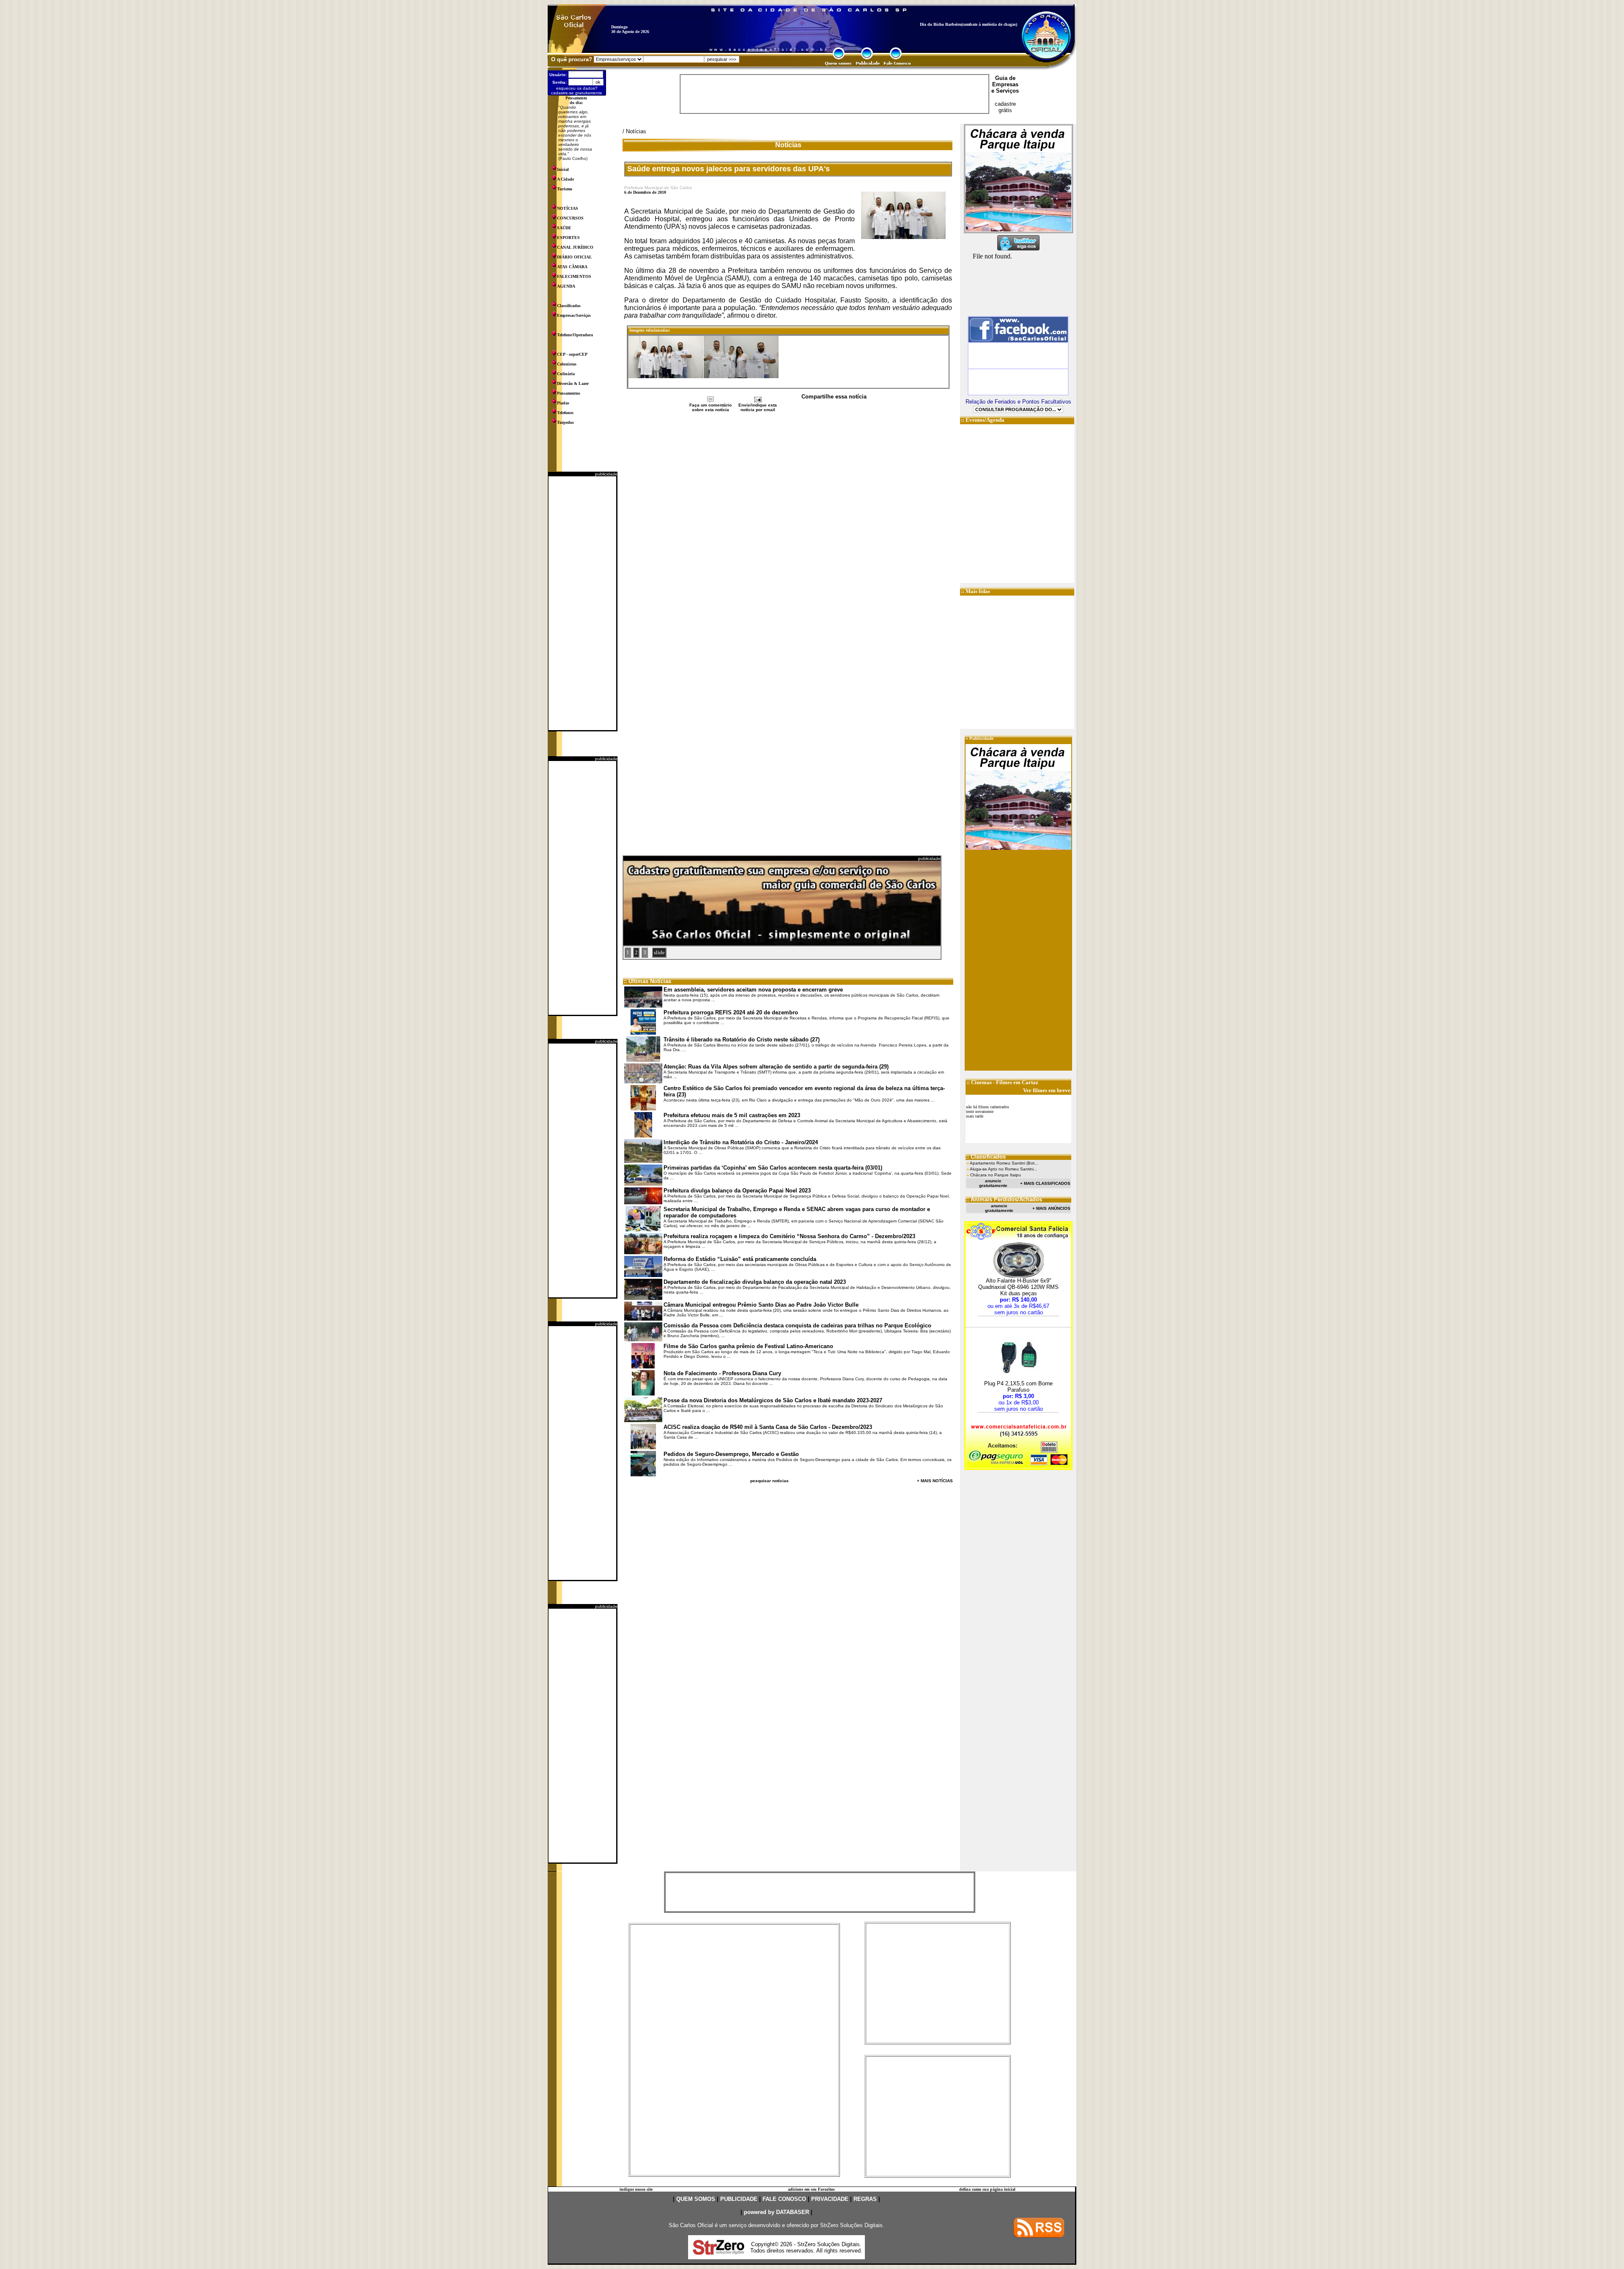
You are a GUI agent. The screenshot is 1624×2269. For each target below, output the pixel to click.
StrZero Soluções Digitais (851, 2225)
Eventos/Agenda (985, 420)
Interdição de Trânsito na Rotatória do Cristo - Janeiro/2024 (741, 1142)
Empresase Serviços (1005, 88)
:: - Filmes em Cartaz (1002, 1082)
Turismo (565, 189)
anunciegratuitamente (993, 1183)
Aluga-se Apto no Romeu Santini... (1004, 1169)
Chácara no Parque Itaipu (996, 1175)
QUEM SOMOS (696, 2199)
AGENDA (566, 286)
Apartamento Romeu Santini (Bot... (1004, 1163)
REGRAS (865, 2199)
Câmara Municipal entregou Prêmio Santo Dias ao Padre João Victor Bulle (761, 1305)
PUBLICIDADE (739, 2199)
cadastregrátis (1005, 107)
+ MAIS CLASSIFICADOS (1045, 1183)
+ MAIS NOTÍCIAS (935, 1481)
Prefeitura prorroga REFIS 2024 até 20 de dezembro (731, 1012)
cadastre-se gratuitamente (577, 93)
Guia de (1005, 78)
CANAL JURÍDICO (575, 247)
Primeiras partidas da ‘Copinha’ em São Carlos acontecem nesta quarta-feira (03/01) (773, 1168)
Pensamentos (569, 393)
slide (659, 952)
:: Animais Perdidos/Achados (1004, 1199)
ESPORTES (568, 238)
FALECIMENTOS (574, 276)
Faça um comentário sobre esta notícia (710, 407)
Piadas (563, 403)
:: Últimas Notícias (647, 981)
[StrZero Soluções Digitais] (719, 2252)
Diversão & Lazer (573, 383)
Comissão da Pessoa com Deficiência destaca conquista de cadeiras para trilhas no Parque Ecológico (797, 1325)
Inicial (563, 169)
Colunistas (567, 364)
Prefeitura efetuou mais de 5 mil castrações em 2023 (732, 1115)
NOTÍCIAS (568, 208)
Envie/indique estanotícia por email (758, 407)
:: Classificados (986, 1157)
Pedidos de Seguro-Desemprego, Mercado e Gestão (731, 1454)
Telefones (565, 413)
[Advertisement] (582, 603)
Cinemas (981, 1082)
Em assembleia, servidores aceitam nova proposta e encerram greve (753, 990)
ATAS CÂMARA (572, 267)
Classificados (569, 306)
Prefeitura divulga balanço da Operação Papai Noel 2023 (737, 1191)
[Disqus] (788, 525)
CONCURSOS (570, 218)
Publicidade (982, 738)
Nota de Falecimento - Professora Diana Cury (722, 1373)
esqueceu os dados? (577, 88)
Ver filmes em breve (1047, 1090)
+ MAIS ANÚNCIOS (1051, 1208)
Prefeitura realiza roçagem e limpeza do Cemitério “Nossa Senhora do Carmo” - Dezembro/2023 (789, 1236)
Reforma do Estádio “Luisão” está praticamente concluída (740, 1259)
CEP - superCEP (572, 354)
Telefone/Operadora (575, 335)
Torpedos (565, 422)
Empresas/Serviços (574, 315)
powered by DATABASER (776, 2212)
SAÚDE (564, 228)
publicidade (606, 474)
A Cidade (565, 179)
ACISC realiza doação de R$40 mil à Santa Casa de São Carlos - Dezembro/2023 (768, 1427)
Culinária (566, 374)
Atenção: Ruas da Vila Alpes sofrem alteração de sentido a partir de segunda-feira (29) (776, 1067)
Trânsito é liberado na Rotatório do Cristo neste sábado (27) (742, 1040)
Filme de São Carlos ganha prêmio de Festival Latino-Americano (748, 1346)
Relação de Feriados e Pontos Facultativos (1018, 402)
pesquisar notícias (769, 1481)
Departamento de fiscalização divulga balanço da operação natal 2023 (755, 1282)
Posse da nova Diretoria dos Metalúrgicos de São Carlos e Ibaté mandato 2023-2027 (773, 1400)
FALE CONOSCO (784, 2199)
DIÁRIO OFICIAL (575, 257)
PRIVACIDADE (830, 2199)
